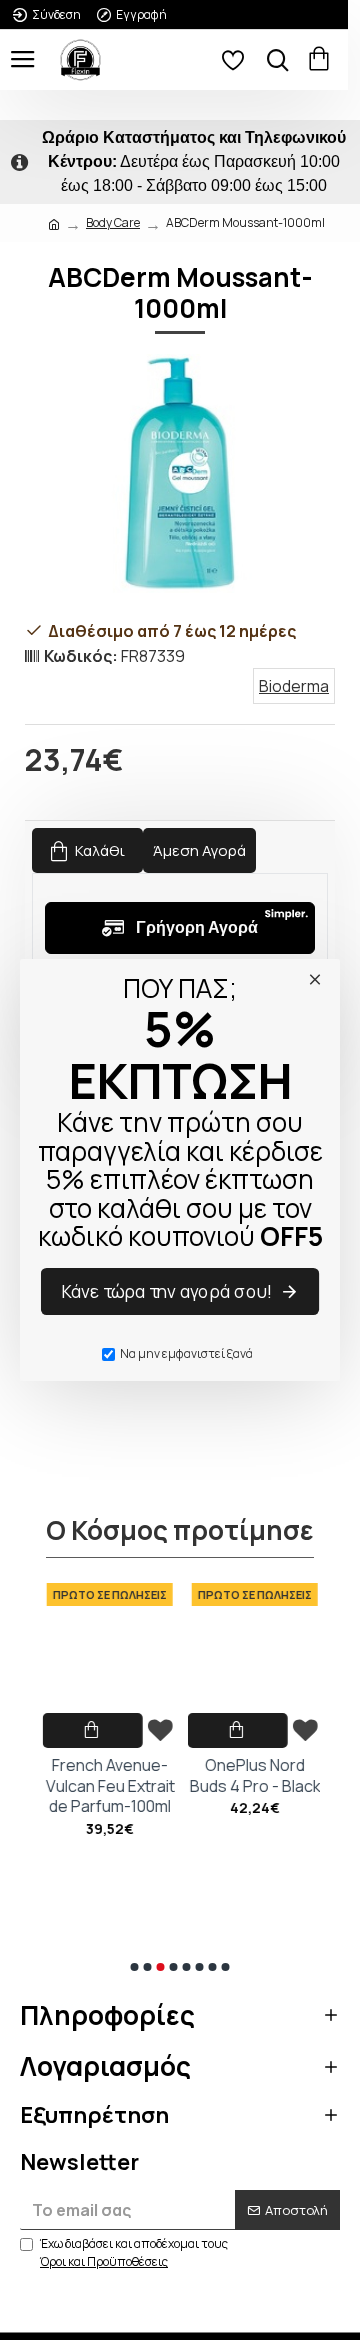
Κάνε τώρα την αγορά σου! (168, 1292)
